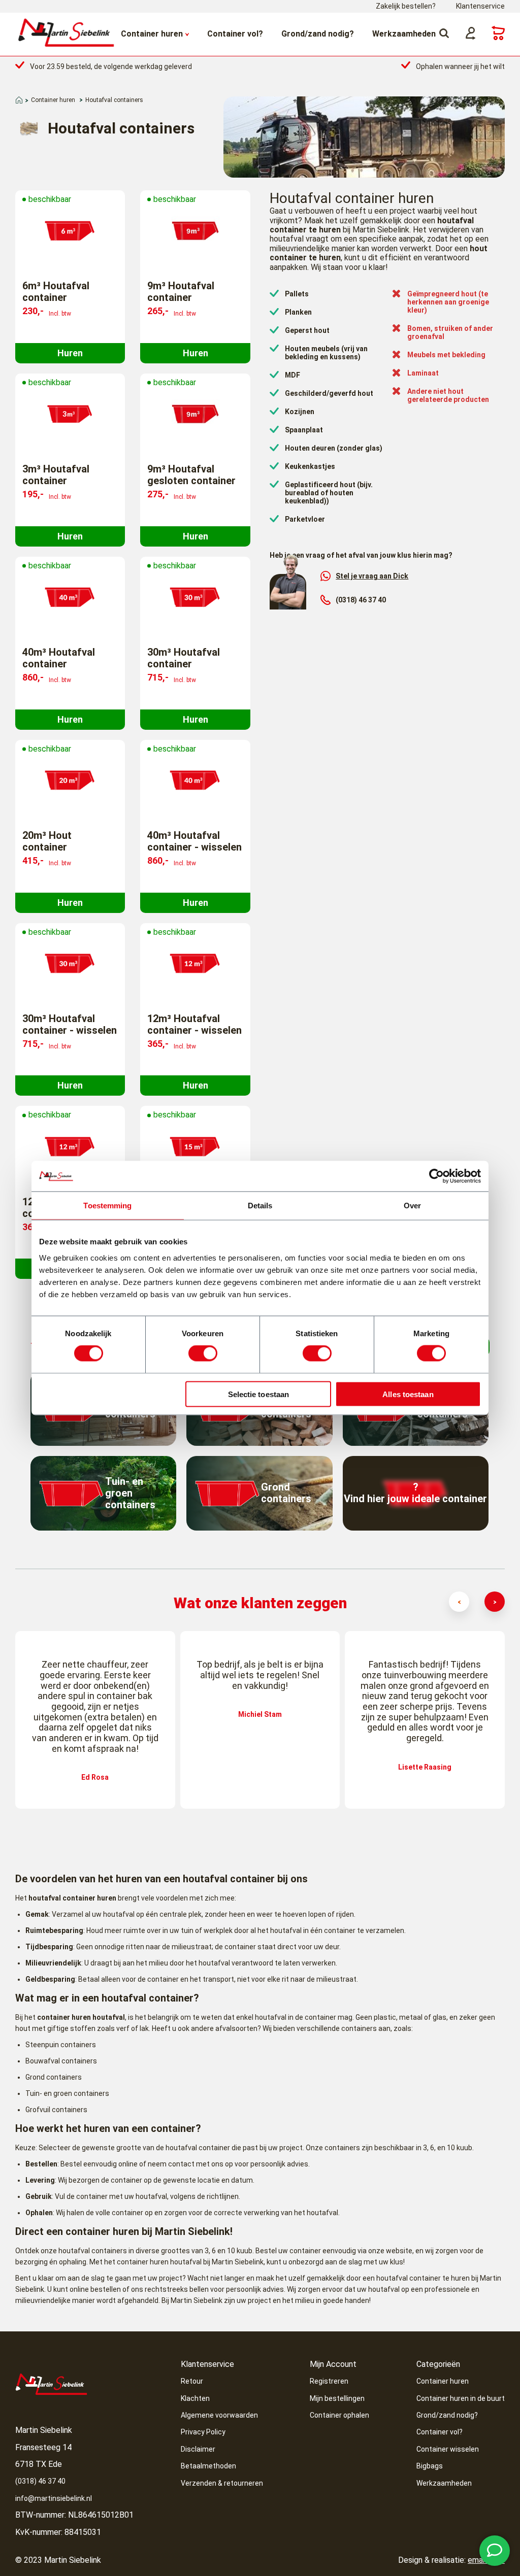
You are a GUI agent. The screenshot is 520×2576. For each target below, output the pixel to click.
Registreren (329, 2381)
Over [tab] (412, 1206)
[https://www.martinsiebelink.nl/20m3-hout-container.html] (70, 781)
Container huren (152, 34)
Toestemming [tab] (107, 1206)
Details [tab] (260, 1206)
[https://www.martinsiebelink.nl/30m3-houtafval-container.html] (195, 598)
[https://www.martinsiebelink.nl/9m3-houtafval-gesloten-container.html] (195, 415)
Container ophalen (339, 2415)
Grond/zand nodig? (318, 34)
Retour (192, 2381)
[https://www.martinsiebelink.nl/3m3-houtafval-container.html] (70, 415)
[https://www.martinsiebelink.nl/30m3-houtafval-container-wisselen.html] (70, 964)
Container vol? (235, 34)
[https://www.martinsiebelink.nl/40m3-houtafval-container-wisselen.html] (195, 781)
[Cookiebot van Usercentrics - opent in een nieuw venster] (436, 1176)
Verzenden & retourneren (222, 2483)
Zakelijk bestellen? (406, 6)
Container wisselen (448, 2449)
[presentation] (459, 1602)
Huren (70, 353)
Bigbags (430, 2466)
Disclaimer (198, 2449)
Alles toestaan (408, 1394)
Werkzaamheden (404, 34)
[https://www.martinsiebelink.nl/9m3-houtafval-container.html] (195, 231)
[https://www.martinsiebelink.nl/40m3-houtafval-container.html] (70, 598)
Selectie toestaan (259, 1394)
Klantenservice (480, 6)
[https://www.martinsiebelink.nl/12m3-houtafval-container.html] (70, 1147)
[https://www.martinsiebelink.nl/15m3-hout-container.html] (195, 1147)
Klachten (195, 2398)
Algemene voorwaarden (219, 2415)
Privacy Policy (203, 2432)
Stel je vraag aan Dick (372, 576)
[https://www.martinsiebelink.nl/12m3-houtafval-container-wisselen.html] (195, 964)
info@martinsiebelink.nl (54, 2498)
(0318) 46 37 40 (361, 600)
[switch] (203, 1353)
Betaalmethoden (208, 2466)
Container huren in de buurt (461, 2398)
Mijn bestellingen (337, 2398)
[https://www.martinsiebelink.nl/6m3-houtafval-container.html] (70, 231)
